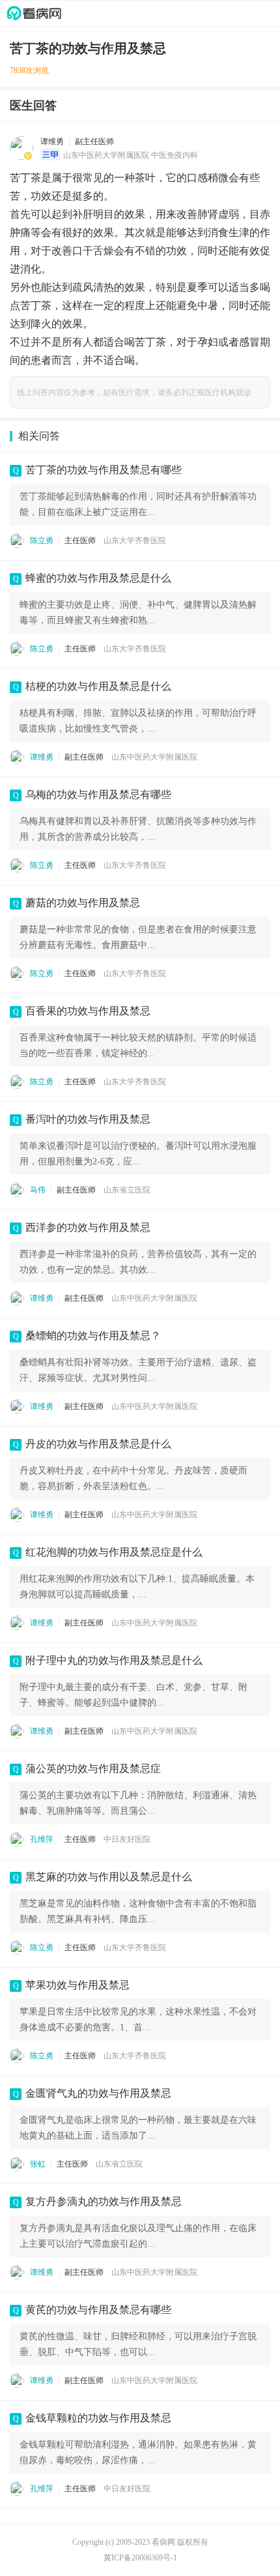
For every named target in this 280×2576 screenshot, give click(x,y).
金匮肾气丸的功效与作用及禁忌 (98, 2093)
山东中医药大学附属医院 (154, 757)
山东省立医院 (127, 1190)
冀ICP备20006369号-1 (140, 2558)
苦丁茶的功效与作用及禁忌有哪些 (104, 470)
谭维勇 (52, 141)
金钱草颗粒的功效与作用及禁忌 (98, 2418)
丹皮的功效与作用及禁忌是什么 (98, 1444)
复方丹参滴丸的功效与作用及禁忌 (104, 2201)
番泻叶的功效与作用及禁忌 (88, 1119)
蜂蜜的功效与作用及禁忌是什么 (98, 578)
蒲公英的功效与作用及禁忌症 (93, 1769)
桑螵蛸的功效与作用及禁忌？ (93, 1336)
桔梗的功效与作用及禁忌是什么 (98, 686)
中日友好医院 (127, 1839)
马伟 (38, 1190)
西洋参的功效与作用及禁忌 (88, 1227)
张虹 (38, 2164)
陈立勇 (42, 540)
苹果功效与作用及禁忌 (77, 1985)
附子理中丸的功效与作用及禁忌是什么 (114, 1660)
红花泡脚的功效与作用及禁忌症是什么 (114, 1552)
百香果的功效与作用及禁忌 (88, 1011)
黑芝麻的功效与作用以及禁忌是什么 (109, 1877)
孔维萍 (42, 1839)
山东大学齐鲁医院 (135, 540)
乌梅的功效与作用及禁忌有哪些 (98, 794)
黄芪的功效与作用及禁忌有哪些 (98, 2310)
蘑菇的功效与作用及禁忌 (83, 903)
